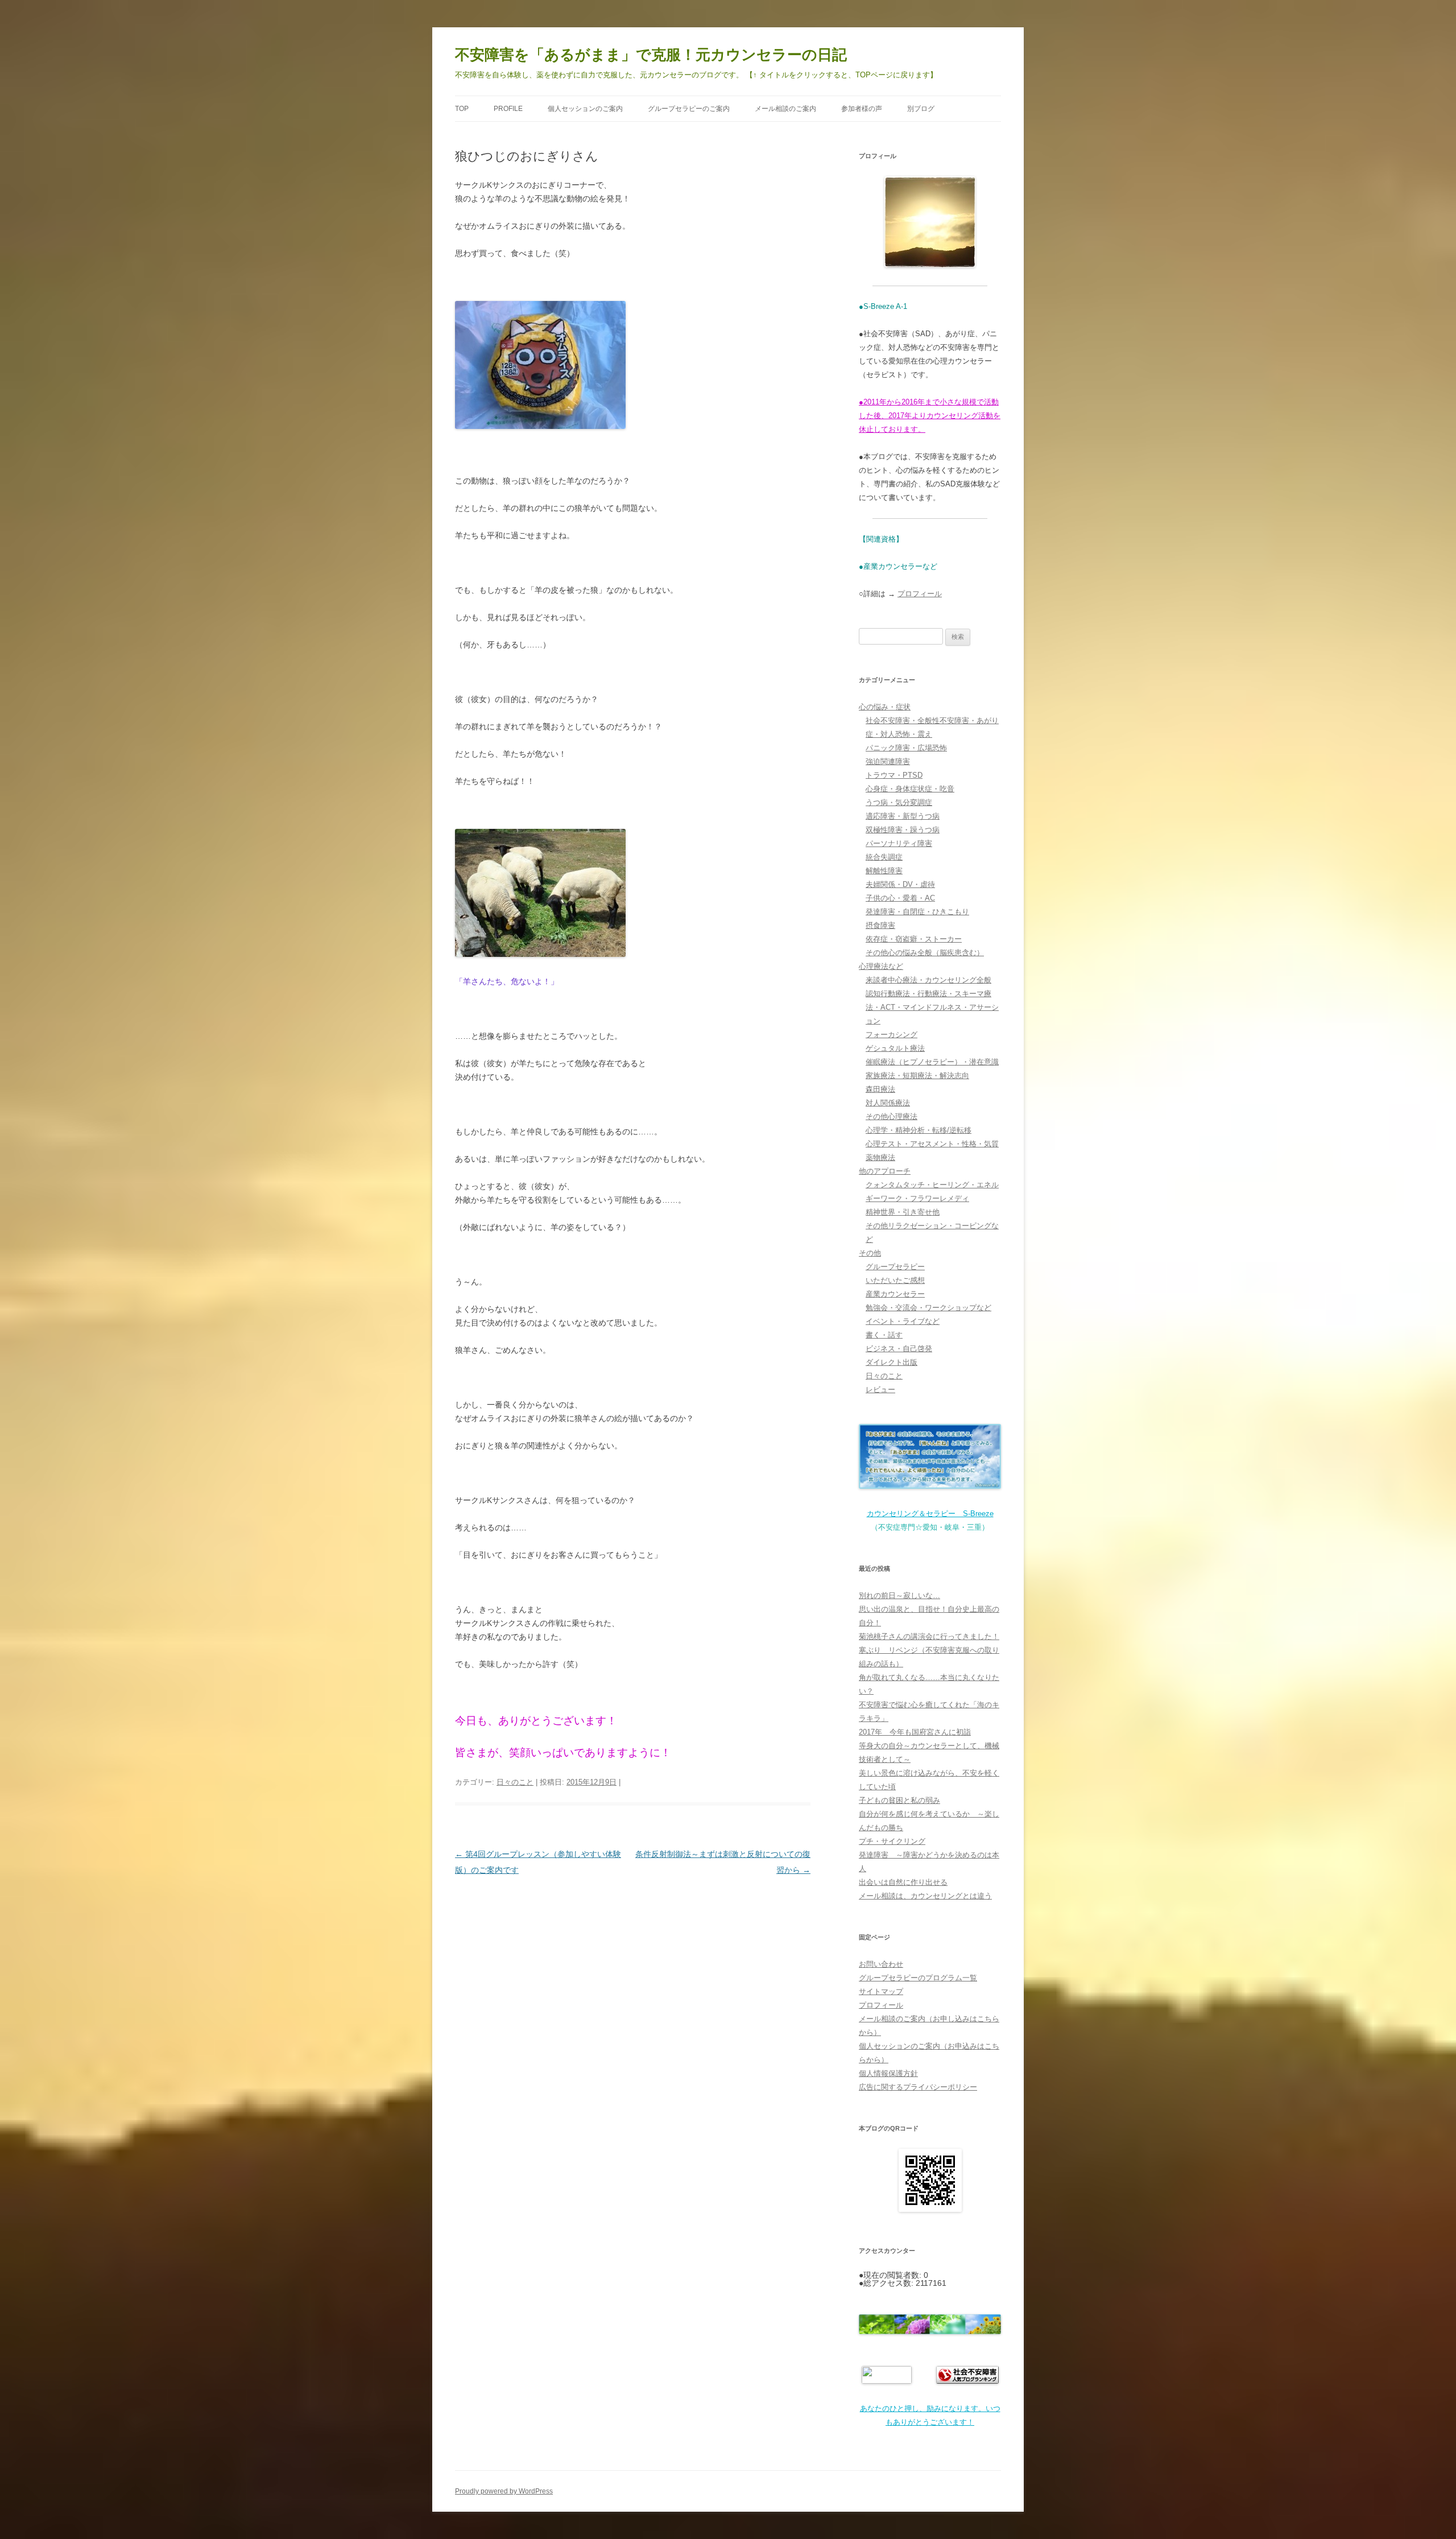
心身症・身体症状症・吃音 (910, 789)
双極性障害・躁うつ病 (903, 830)
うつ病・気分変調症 (899, 802)
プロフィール (920, 594)
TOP (462, 109)
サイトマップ (881, 1991)
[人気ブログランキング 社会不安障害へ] (967, 2381)
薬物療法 (880, 1157)
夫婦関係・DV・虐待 (900, 884)
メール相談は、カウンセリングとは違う (925, 1896)
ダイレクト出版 (892, 1362)
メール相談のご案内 (785, 109)
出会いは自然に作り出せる (903, 1882)
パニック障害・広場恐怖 (906, 748)
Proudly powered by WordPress (504, 2491)
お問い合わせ (881, 1964)
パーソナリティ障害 (899, 843)
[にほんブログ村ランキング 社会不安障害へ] (887, 2381)
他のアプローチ (885, 1171)
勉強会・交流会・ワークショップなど (928, 1308)
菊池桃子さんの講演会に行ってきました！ (929, 1636)
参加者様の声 (862, 109)
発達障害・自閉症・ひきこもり (917, 912)
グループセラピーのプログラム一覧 (918, 1978)
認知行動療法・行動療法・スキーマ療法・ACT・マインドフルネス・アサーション (932, 1007)
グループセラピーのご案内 (689, 109)
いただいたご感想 (895, 1280)
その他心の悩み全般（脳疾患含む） (925, 953)
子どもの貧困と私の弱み (899, 1800)
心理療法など (881, 966)
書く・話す (884, 1335)
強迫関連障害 (888, 761)
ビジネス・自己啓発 (899, 1349)
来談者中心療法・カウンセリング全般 (928, 980)
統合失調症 (884, 857)
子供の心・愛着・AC (900, 898)
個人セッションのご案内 (585, 109)
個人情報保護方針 (888, 2073)
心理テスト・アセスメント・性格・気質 (932, 1144)
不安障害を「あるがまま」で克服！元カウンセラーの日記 (651, 55)
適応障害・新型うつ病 (903, 816)
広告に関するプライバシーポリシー (918, 2087)
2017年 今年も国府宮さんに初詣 (915, 1732)
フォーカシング (892, 1035)
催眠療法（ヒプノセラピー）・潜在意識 (932, 1062)
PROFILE (508, 109)
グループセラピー (895, 1267)
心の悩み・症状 (885, 707)
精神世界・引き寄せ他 (903, 1212)
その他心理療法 (892, 1116)
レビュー (880, 1390)
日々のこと (515, 1782)
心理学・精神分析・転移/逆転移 (919, 1130)
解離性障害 (884, 871)
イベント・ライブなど (903, 1321)
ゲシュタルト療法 (895, 1048)
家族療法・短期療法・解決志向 (917, 1076)
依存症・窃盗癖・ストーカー (914, 939)
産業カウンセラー (895, 1294)
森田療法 (880, 1089)
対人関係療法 (888, 1103)
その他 (870, 1253)
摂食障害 (880, 925)
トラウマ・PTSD (894, 775)
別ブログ (921, 109)
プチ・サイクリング (892, 1841)
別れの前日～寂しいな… (899, 1595)
